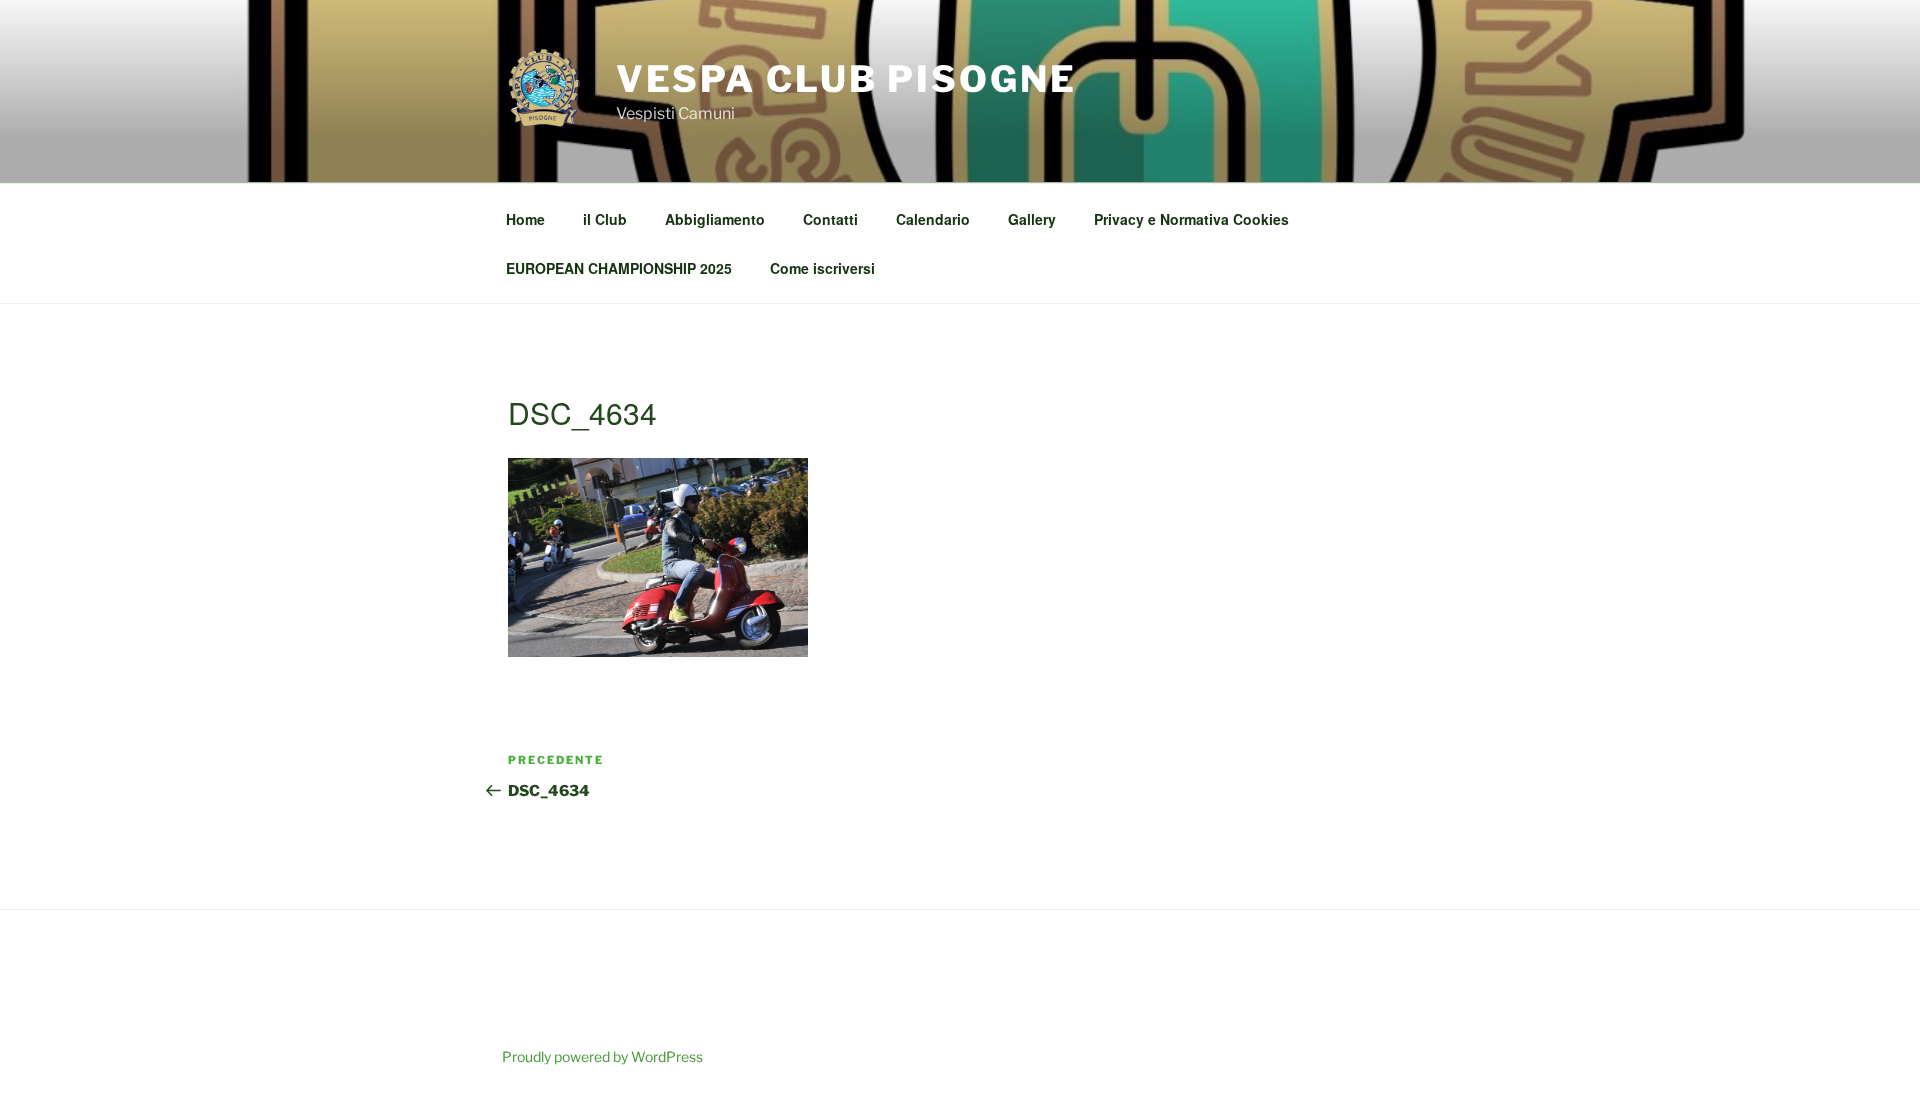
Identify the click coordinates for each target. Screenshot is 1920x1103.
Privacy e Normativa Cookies (1191, 219)
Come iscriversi (822, 268)
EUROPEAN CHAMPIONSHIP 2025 (619, 268)
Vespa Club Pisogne (846, 79)
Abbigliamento (715, 219)
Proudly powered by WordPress (602, 1056)
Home (525, 219)
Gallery (1032, 219)
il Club (605, 219)
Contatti (830, 219)
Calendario (933, 219)
